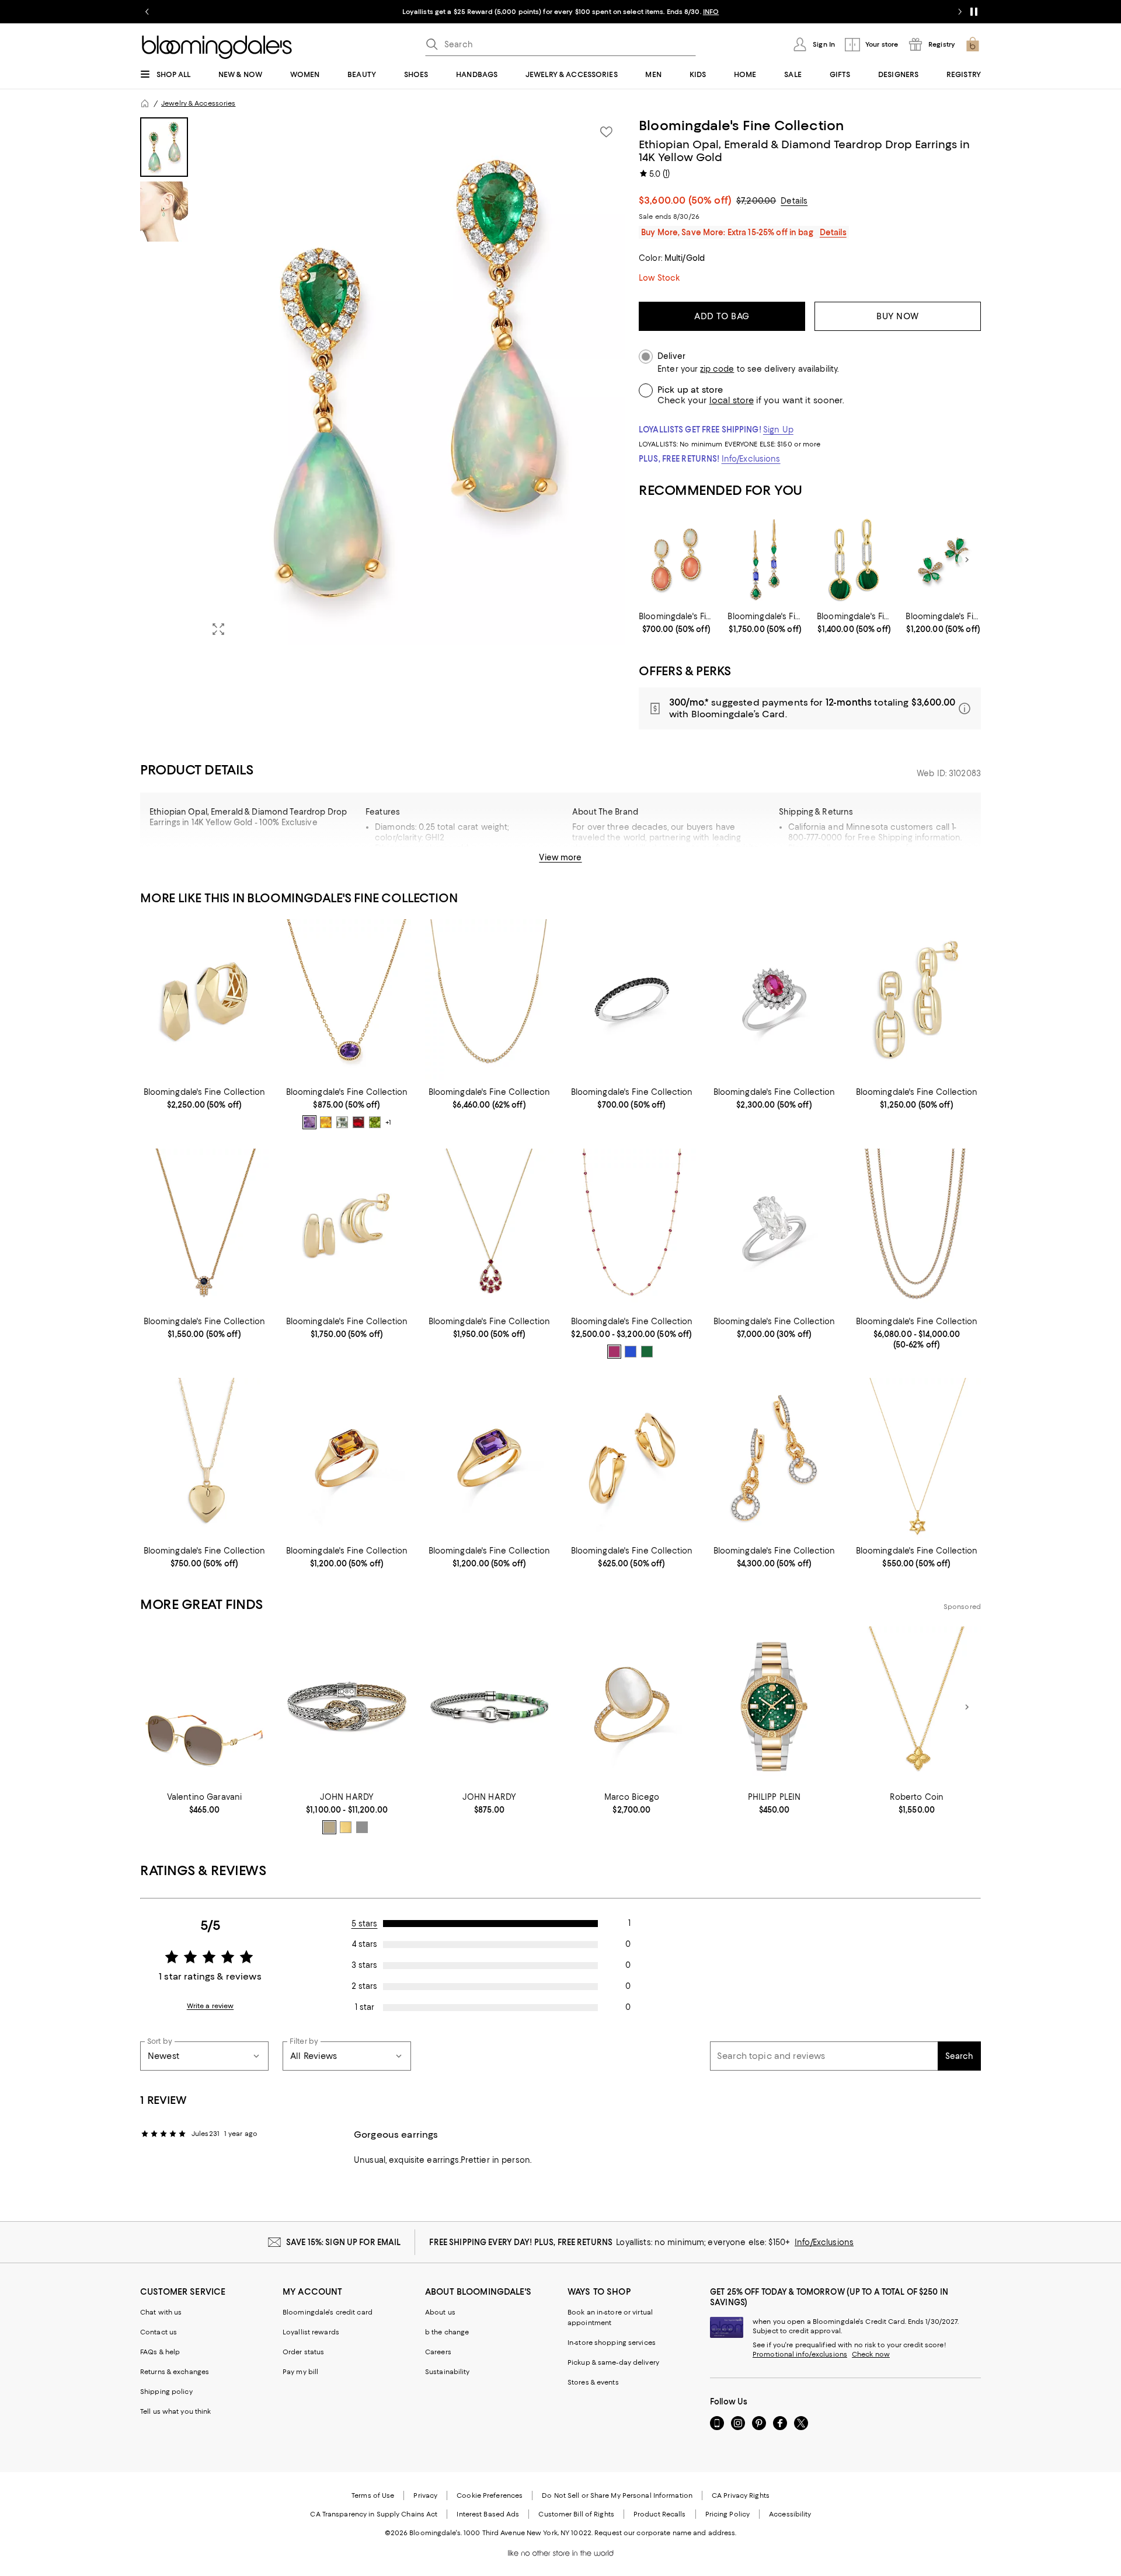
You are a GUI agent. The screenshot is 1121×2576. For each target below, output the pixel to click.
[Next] (967, 560)
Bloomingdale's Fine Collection (741, 125)
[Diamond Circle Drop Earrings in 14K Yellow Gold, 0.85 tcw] (774, 1458)
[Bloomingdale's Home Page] (217, 47)
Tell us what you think (175, 2411)
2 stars (364, 1986)
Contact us (159, 2332)
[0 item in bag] (973, 44)
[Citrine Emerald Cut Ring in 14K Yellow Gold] (347, 1458)
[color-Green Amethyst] (342, 1122)
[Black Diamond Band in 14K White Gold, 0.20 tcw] (632, 999)
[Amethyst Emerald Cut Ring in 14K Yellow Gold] (489, 1458)
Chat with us (161, 2312)
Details (794, 201)
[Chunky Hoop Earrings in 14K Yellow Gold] (204, 999)
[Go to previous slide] (147, 12)
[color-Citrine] (326, 1122)
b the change (447, 2332)
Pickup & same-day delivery (613, 2362)
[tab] (164, 147)
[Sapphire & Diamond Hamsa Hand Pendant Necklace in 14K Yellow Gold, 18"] (204, 1229)
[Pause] (974, 12)
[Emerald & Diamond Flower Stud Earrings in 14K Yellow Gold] (943, 560)
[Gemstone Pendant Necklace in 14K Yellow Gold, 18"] (347, 999)
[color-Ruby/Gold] (614, 1352)
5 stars (365, 1924)
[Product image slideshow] (413, 381)
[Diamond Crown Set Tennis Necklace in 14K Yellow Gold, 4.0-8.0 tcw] (917, 1229)
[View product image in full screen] (218, 629)
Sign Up (778, 430)
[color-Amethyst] (309, 1122)
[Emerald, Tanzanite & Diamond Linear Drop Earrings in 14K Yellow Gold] (765, 560)
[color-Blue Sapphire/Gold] (631, 1352)
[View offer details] (810, 708)
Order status (303, 2352)
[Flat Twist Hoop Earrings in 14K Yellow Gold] (632, 1458)
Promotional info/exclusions (800, 2354)
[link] (676, 623)
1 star (365, 2007)
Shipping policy (166, 2392)
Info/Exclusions (751, 459)
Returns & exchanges (175, 2372)
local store (732, 400)
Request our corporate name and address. (665, 2533)
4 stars (365, 1944)
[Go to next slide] (960, 12)
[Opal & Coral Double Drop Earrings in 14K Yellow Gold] (676, 560)
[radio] (309, 1122)
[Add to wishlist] (606, 132)
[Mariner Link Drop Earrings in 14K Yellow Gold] (917, 999)
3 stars (364, 1965)
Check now (871, 2354)
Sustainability (448, 2372)
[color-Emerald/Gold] (647, 1352)
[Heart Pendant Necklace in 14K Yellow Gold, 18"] (204, 1458)
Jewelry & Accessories (198, 103)
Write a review (210, 2006)
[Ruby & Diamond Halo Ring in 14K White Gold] (774, 999)
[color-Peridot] (375, 1122)
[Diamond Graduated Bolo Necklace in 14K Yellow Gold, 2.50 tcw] (489, 999)
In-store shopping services (612, 2343)
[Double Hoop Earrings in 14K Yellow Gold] (347, 1229)
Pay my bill (300, 2372)
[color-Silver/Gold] (329, 1827)
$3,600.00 (685, 200)
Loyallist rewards (311, 2332)
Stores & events (593, 2382)
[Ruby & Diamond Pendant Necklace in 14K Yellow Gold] (489, 1229)
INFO (711, 12)
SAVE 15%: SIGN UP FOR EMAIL (344, 2242)
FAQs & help (160, 2352)
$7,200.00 (756, 201)
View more (560, 857)
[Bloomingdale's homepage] (145, 103)
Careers (438, 2352)
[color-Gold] (346, 1827)
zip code (717, 369)
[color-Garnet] (358, 1122)
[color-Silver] (362, 1827)
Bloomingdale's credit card (328, 2312)
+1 (388, 1122)
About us (440, 2312)
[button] (382, 381)
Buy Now (898, 316)
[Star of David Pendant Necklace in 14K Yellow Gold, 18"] (917, 1458)
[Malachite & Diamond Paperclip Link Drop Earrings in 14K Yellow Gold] (854, 560)
